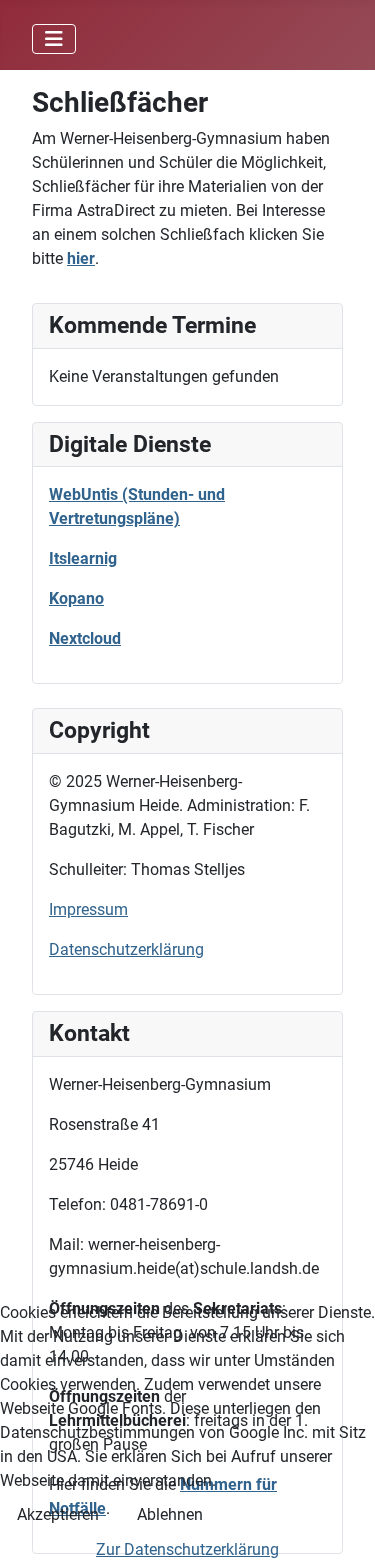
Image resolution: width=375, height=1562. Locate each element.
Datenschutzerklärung (126, 949)
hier (81, 258)
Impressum (88, 909)
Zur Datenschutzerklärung (187, 1549)
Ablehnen (170, 1514)
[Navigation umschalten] (54, 39)
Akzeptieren (58, 1514)
